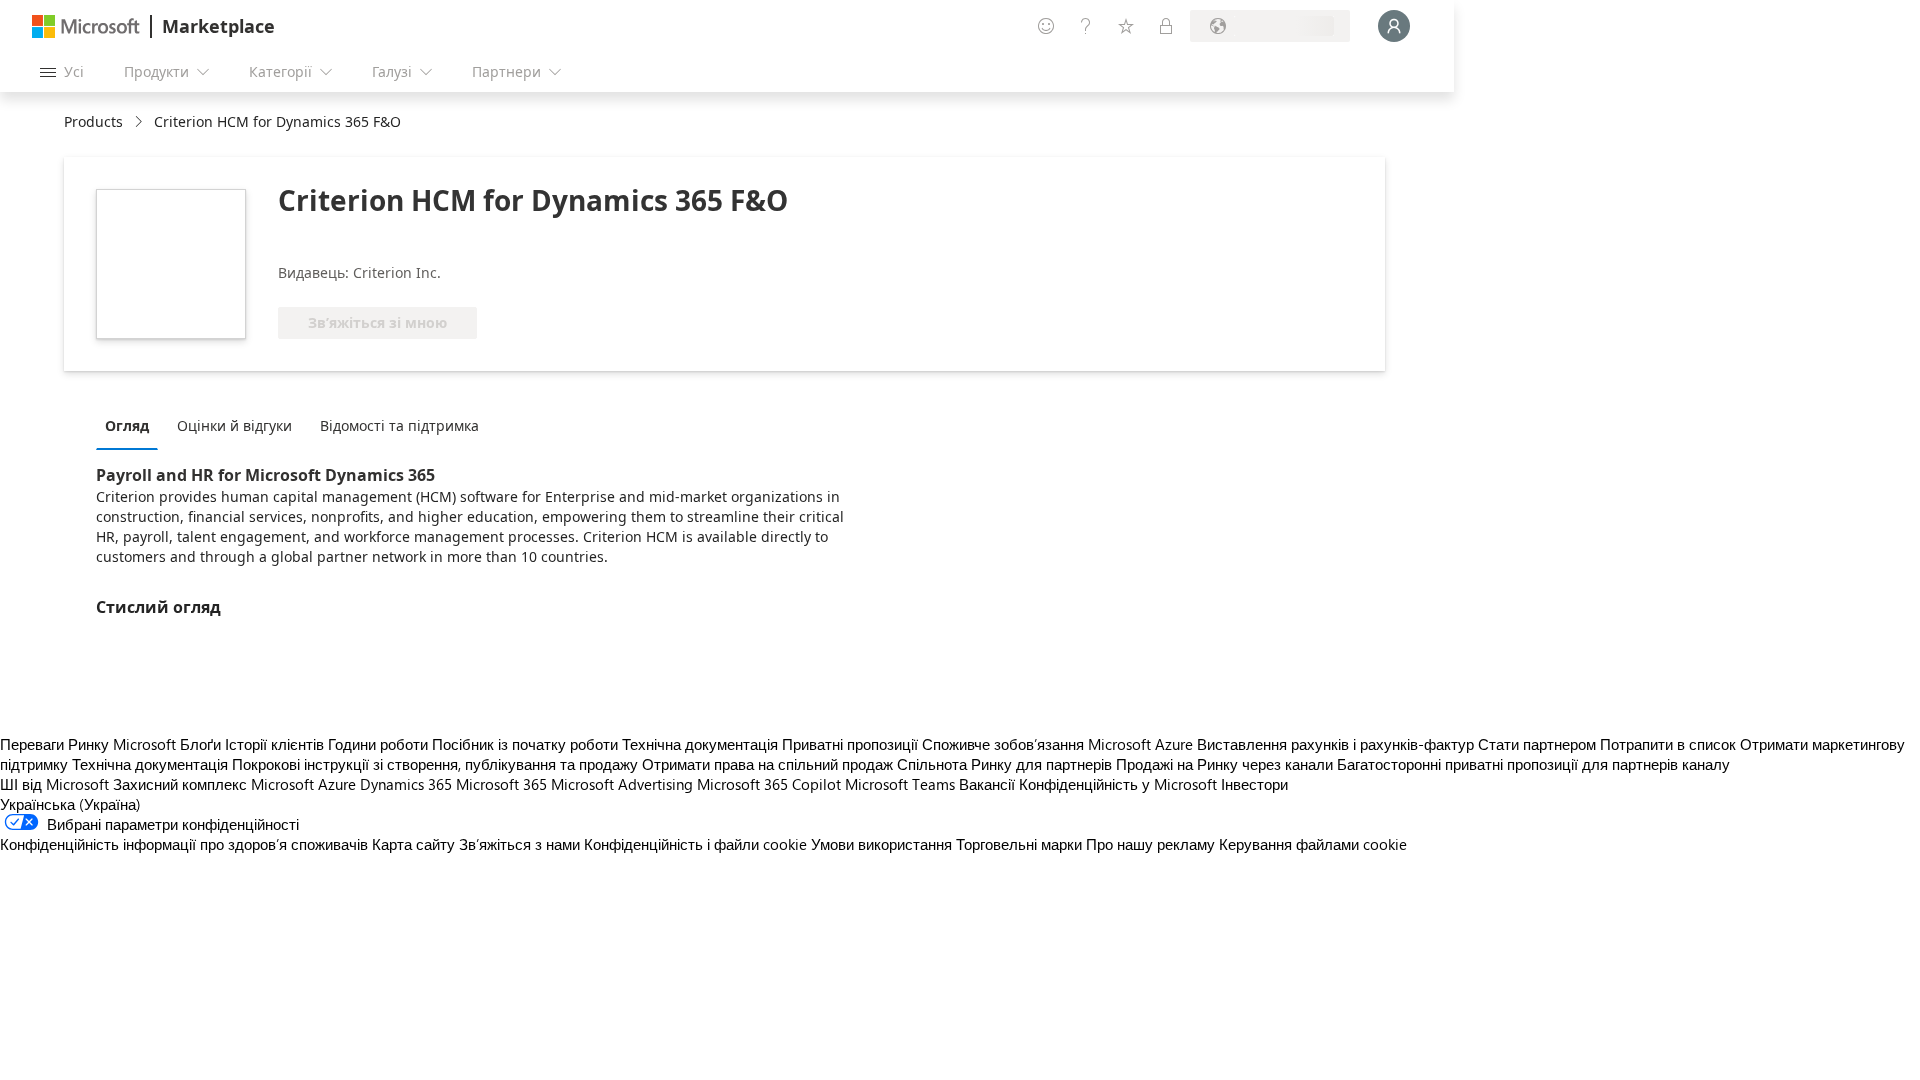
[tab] (132, 425)
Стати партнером (1537, 744)
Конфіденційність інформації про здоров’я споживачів (184, 844)
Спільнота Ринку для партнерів (1004, 764)
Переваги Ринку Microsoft (88, 744)
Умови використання (881, 844)
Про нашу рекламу (1150, 844)
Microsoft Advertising (622, 784)
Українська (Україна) (70, 804)
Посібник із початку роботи (525, 744)
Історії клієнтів (274, 744)
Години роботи (378, 744)
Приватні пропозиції (850, 744)
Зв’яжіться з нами (519, 844)
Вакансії (987, 784)
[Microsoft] (86, 26)
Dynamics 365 (406, 784)
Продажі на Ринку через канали (1224, 764)
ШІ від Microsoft (54, 784)
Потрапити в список (1668, 744)
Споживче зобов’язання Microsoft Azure (1059, 744)
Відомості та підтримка (399, 425)
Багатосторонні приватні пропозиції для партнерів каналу (1533, 764)
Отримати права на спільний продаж (767, 764)
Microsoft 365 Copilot (769, 784)
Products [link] (93, 121)
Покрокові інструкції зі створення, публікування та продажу (435, 764)
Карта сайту (413, 844)
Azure (337, 784)
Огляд (127, 425)
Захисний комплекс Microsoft (213, 784)
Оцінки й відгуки (234, 425)
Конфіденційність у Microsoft (1118, 784)
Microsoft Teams (900, 784)
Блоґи (200, 744)
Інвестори (1254, 784)
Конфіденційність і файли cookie (695, 844)
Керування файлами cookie (1313, 844)
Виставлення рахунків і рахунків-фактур (1335, 744)
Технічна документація (700, 744)
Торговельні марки (1019, 844)
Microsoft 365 (501, 784)
